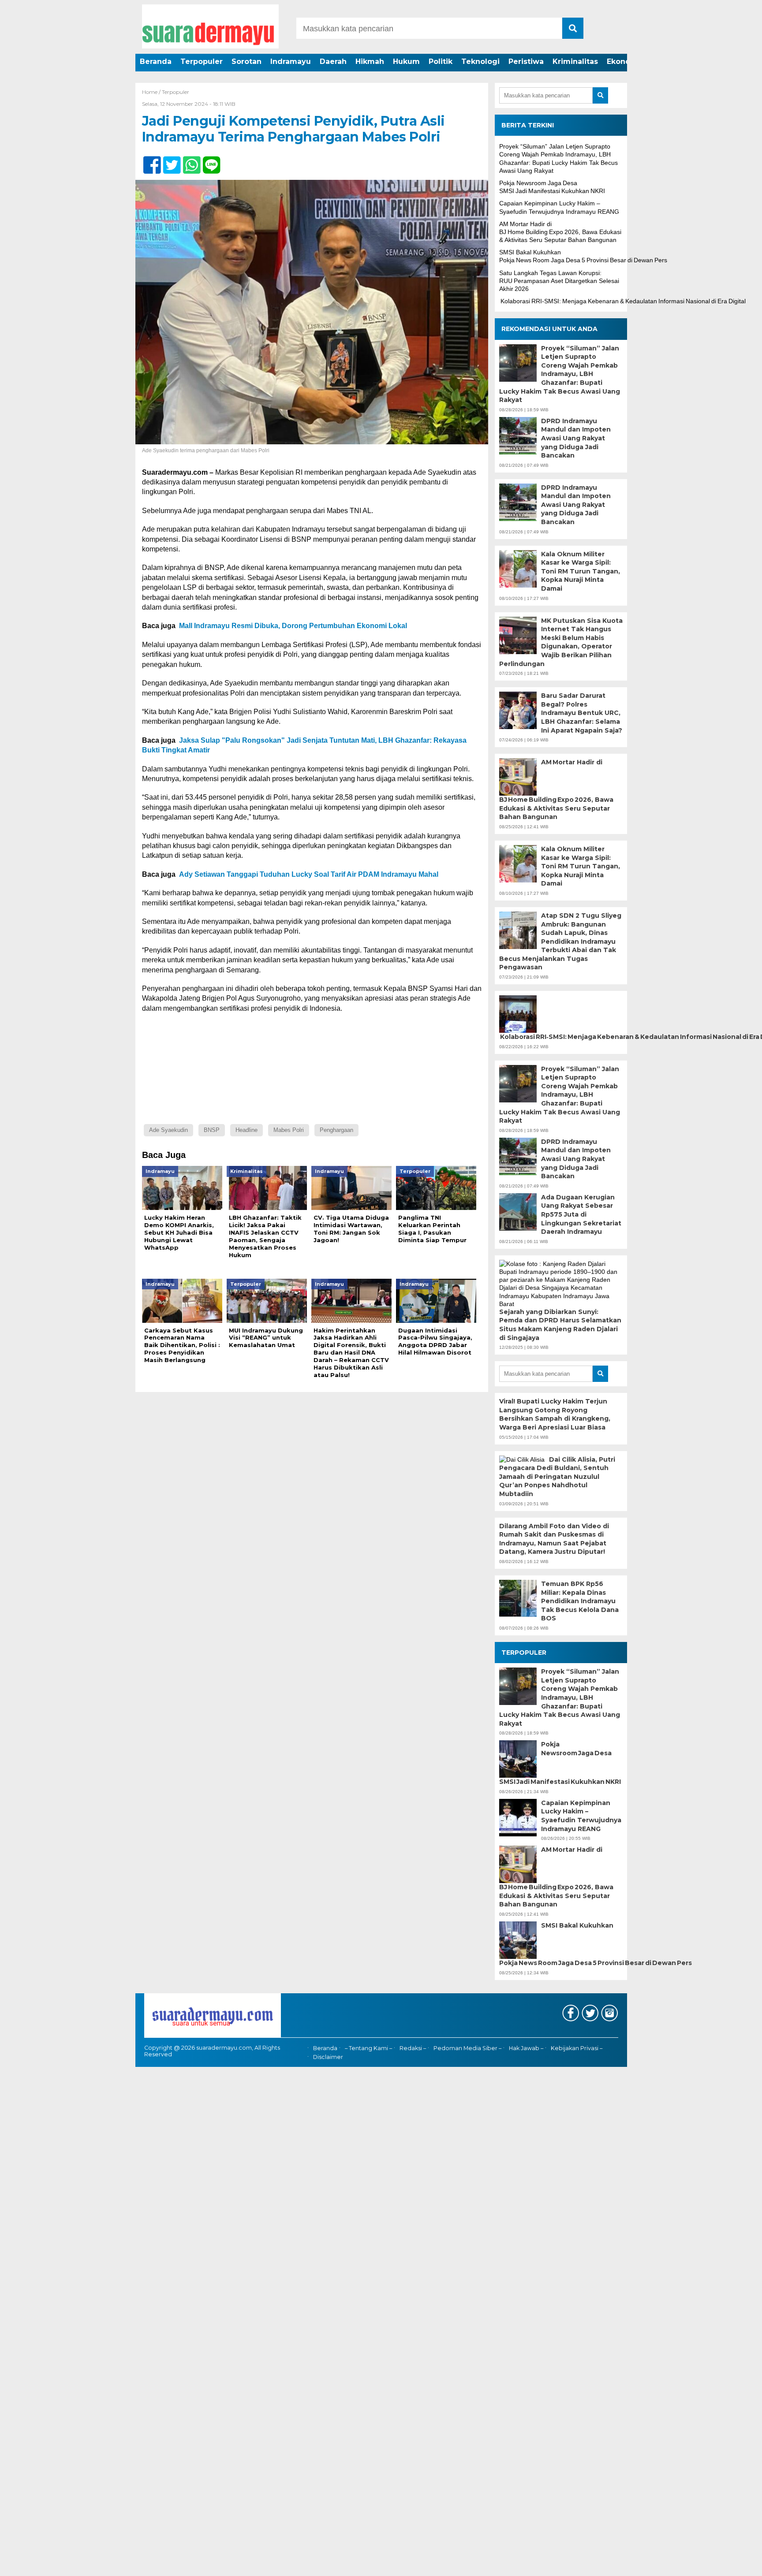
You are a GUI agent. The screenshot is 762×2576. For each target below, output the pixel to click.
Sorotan (247, 61)
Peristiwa (526, 61)
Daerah (333, 61)
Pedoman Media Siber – (467, 2048)
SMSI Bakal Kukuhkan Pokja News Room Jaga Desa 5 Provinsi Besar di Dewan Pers (561, 1944)
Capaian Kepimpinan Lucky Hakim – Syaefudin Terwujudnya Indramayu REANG (581, 1816)
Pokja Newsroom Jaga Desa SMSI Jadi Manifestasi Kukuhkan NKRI (560, 1763)
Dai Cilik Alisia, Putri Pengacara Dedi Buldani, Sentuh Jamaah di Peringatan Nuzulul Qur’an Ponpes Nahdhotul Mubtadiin (557, 1477)
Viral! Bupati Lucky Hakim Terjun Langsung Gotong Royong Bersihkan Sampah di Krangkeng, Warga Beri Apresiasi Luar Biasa (555, 1414)
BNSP (212, 1130)
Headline (247, 1130)
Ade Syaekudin (168, 1130)
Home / (152, 92)
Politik (441, 61)
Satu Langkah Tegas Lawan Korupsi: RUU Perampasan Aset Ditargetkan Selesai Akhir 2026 (559, 281)
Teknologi (480, 61)
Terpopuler (202, 61)
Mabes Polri (289, 1130)
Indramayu (291, 61)
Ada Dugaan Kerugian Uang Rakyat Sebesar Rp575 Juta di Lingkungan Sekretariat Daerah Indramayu (581, 1214)
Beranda (156, 61)
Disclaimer (328, 2057)
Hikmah (370, 61)
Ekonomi (623, 61)
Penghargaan (336, 1130)
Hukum (406, 61)
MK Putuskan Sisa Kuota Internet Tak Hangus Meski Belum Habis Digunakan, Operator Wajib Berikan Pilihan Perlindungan (561, 642)
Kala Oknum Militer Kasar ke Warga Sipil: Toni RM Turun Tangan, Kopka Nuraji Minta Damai (581, 571)
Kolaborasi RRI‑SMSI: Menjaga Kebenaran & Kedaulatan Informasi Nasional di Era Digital (623, 301)
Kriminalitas (575, 61)
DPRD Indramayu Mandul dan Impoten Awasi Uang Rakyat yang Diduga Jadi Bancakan (576, 438)
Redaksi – (413, 2048)
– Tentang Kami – (368, 2048)
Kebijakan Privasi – (577, 2048)
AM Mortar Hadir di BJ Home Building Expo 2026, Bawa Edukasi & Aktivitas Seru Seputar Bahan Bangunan (560, 232)
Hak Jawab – (526, 2048)
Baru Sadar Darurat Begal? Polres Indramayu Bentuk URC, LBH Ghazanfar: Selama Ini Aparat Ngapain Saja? (582, 713)
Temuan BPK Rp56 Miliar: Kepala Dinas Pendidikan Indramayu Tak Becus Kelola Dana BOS (580, 1601)
